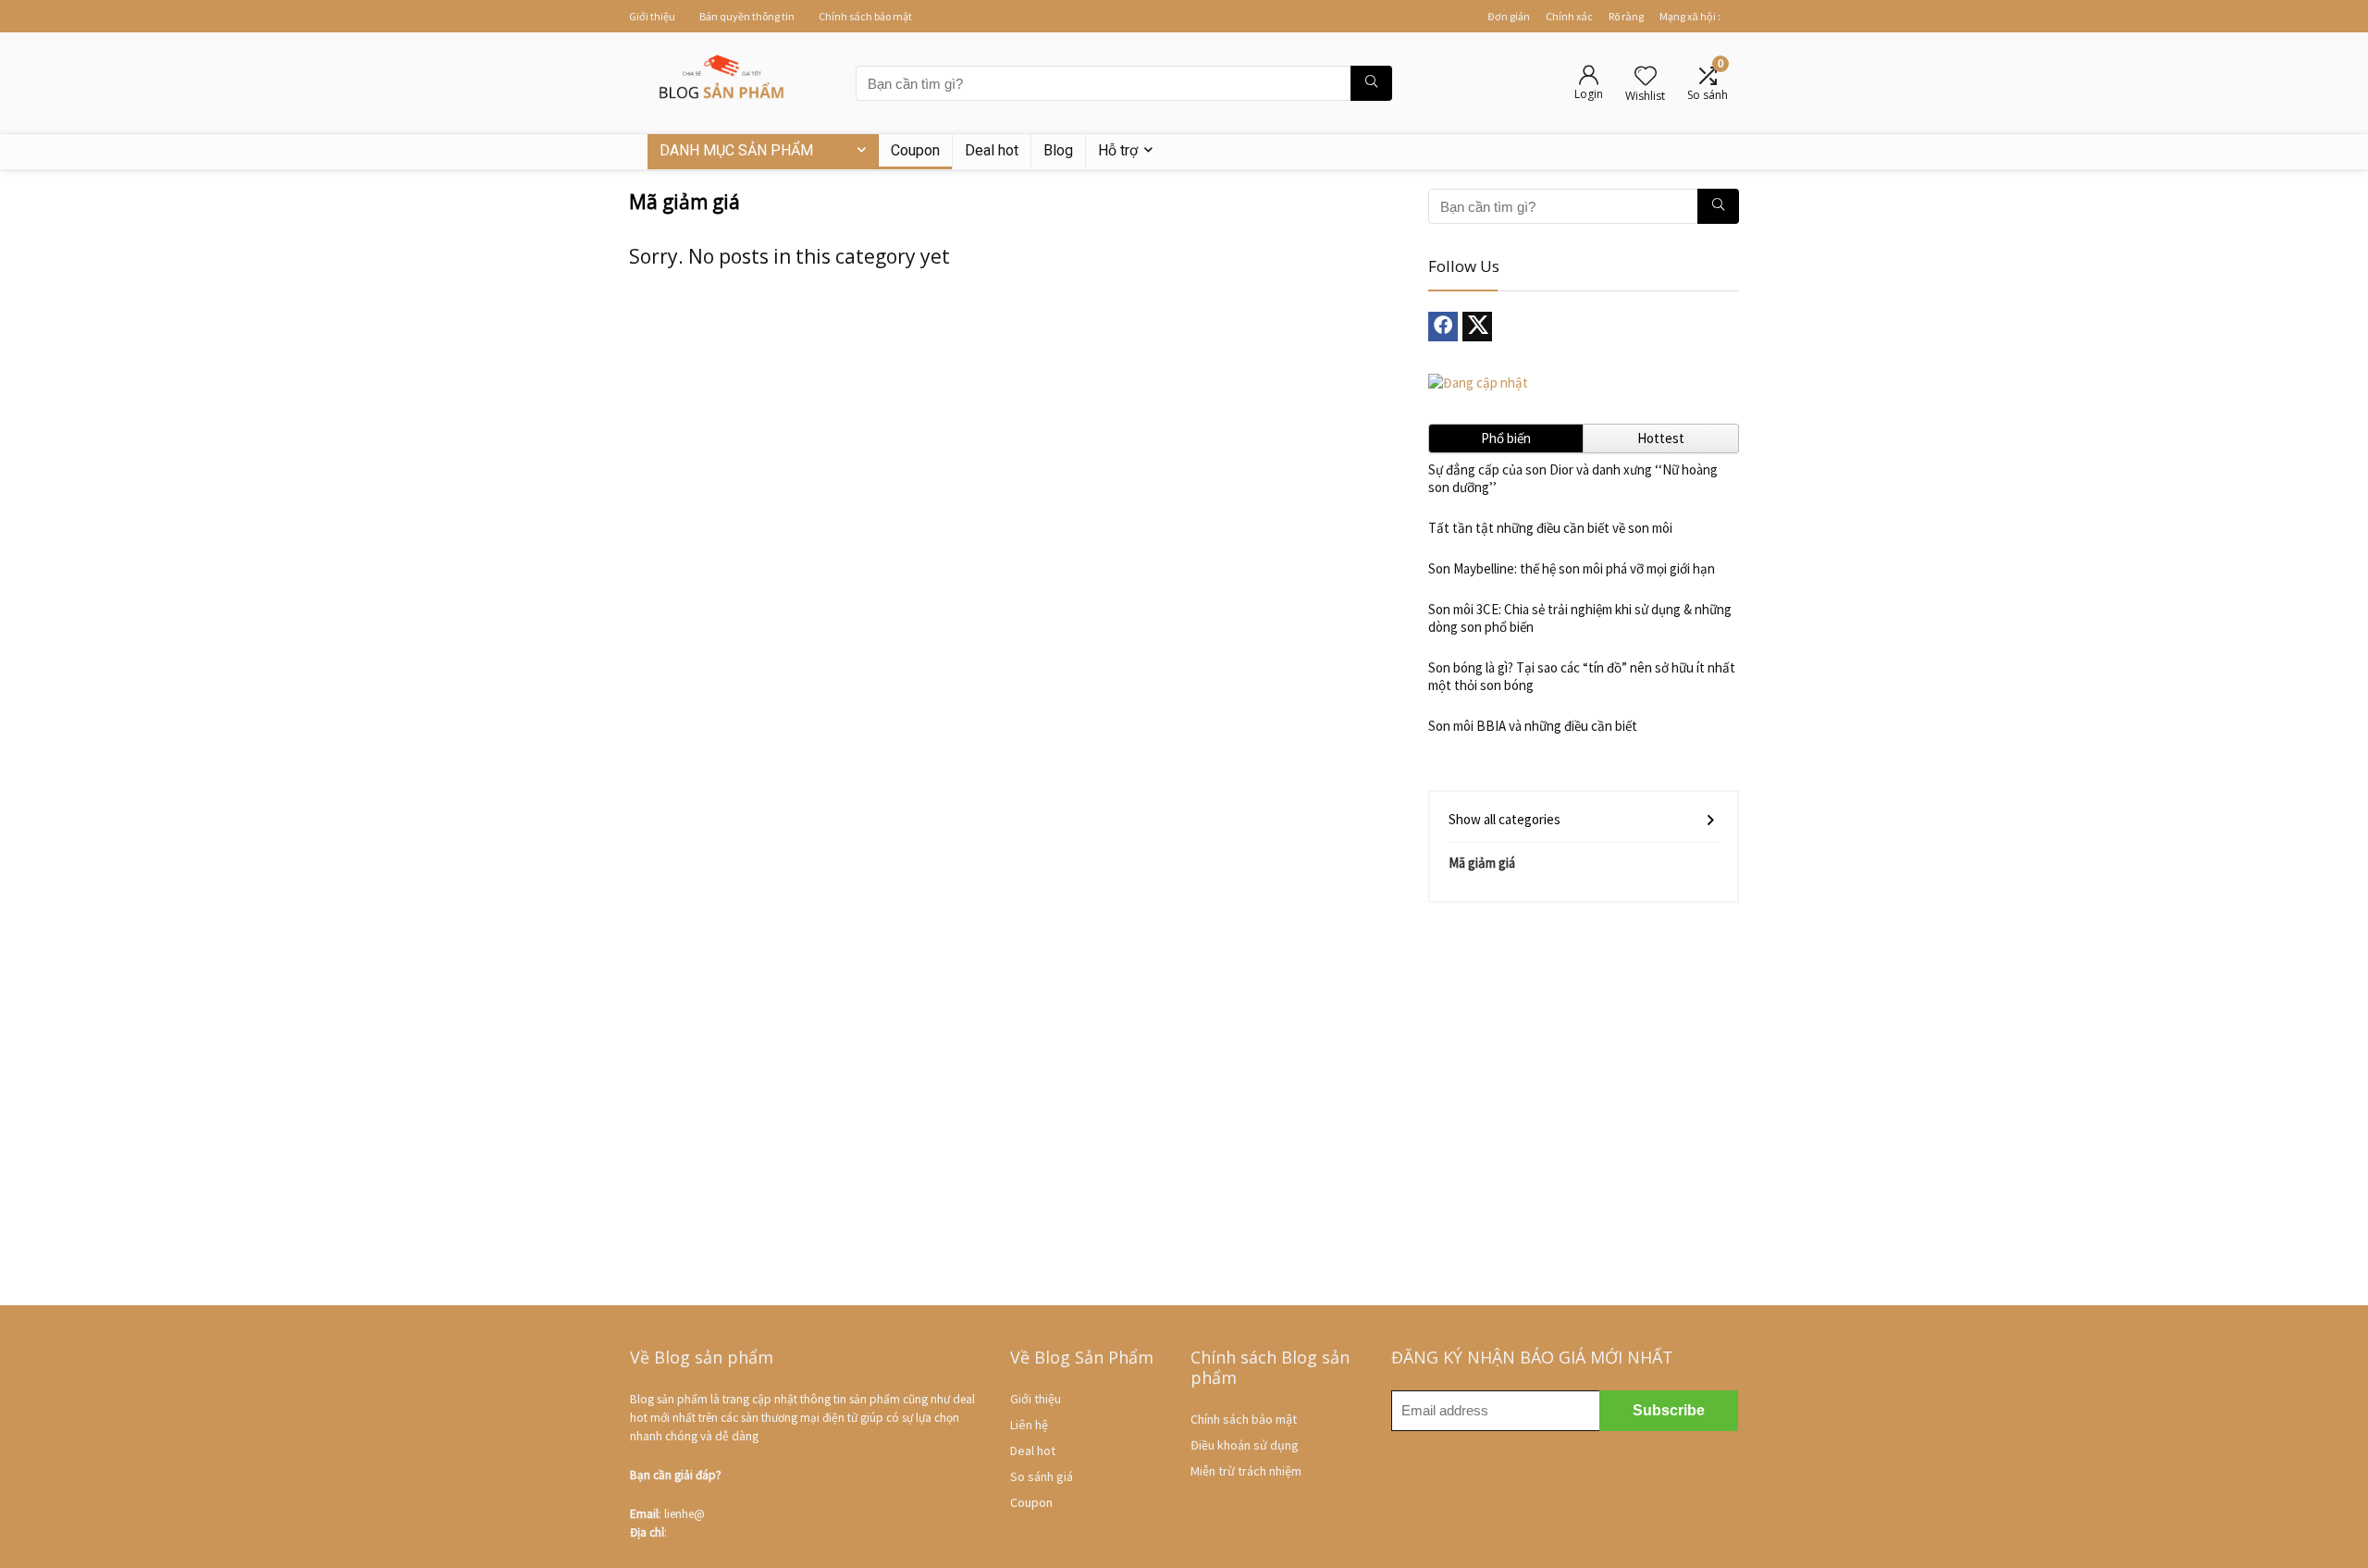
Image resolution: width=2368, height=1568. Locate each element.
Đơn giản (1509, 16)
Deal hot (992, 150)
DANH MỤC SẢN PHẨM (736, 150)
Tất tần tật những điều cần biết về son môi (1550, 528)
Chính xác (1569, 16)
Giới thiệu (652, 16)
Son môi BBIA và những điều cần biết (1533, 726)
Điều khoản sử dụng (1245, 1445)
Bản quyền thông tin (747, 16)
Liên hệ (1029, 1425)
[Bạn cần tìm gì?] (1371, 83)
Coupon (915, 150)
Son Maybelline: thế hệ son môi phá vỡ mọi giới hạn (1572, 568)
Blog (1058, 150)
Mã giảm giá (1482, 863)
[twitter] (1477, 327)
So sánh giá (1042, 1476)
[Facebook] (1443, 327)
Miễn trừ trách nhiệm (1246, 1471)
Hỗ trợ (1118, 150)
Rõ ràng (1626, 16)
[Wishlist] (1646, 77)
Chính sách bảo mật (865, 16)
